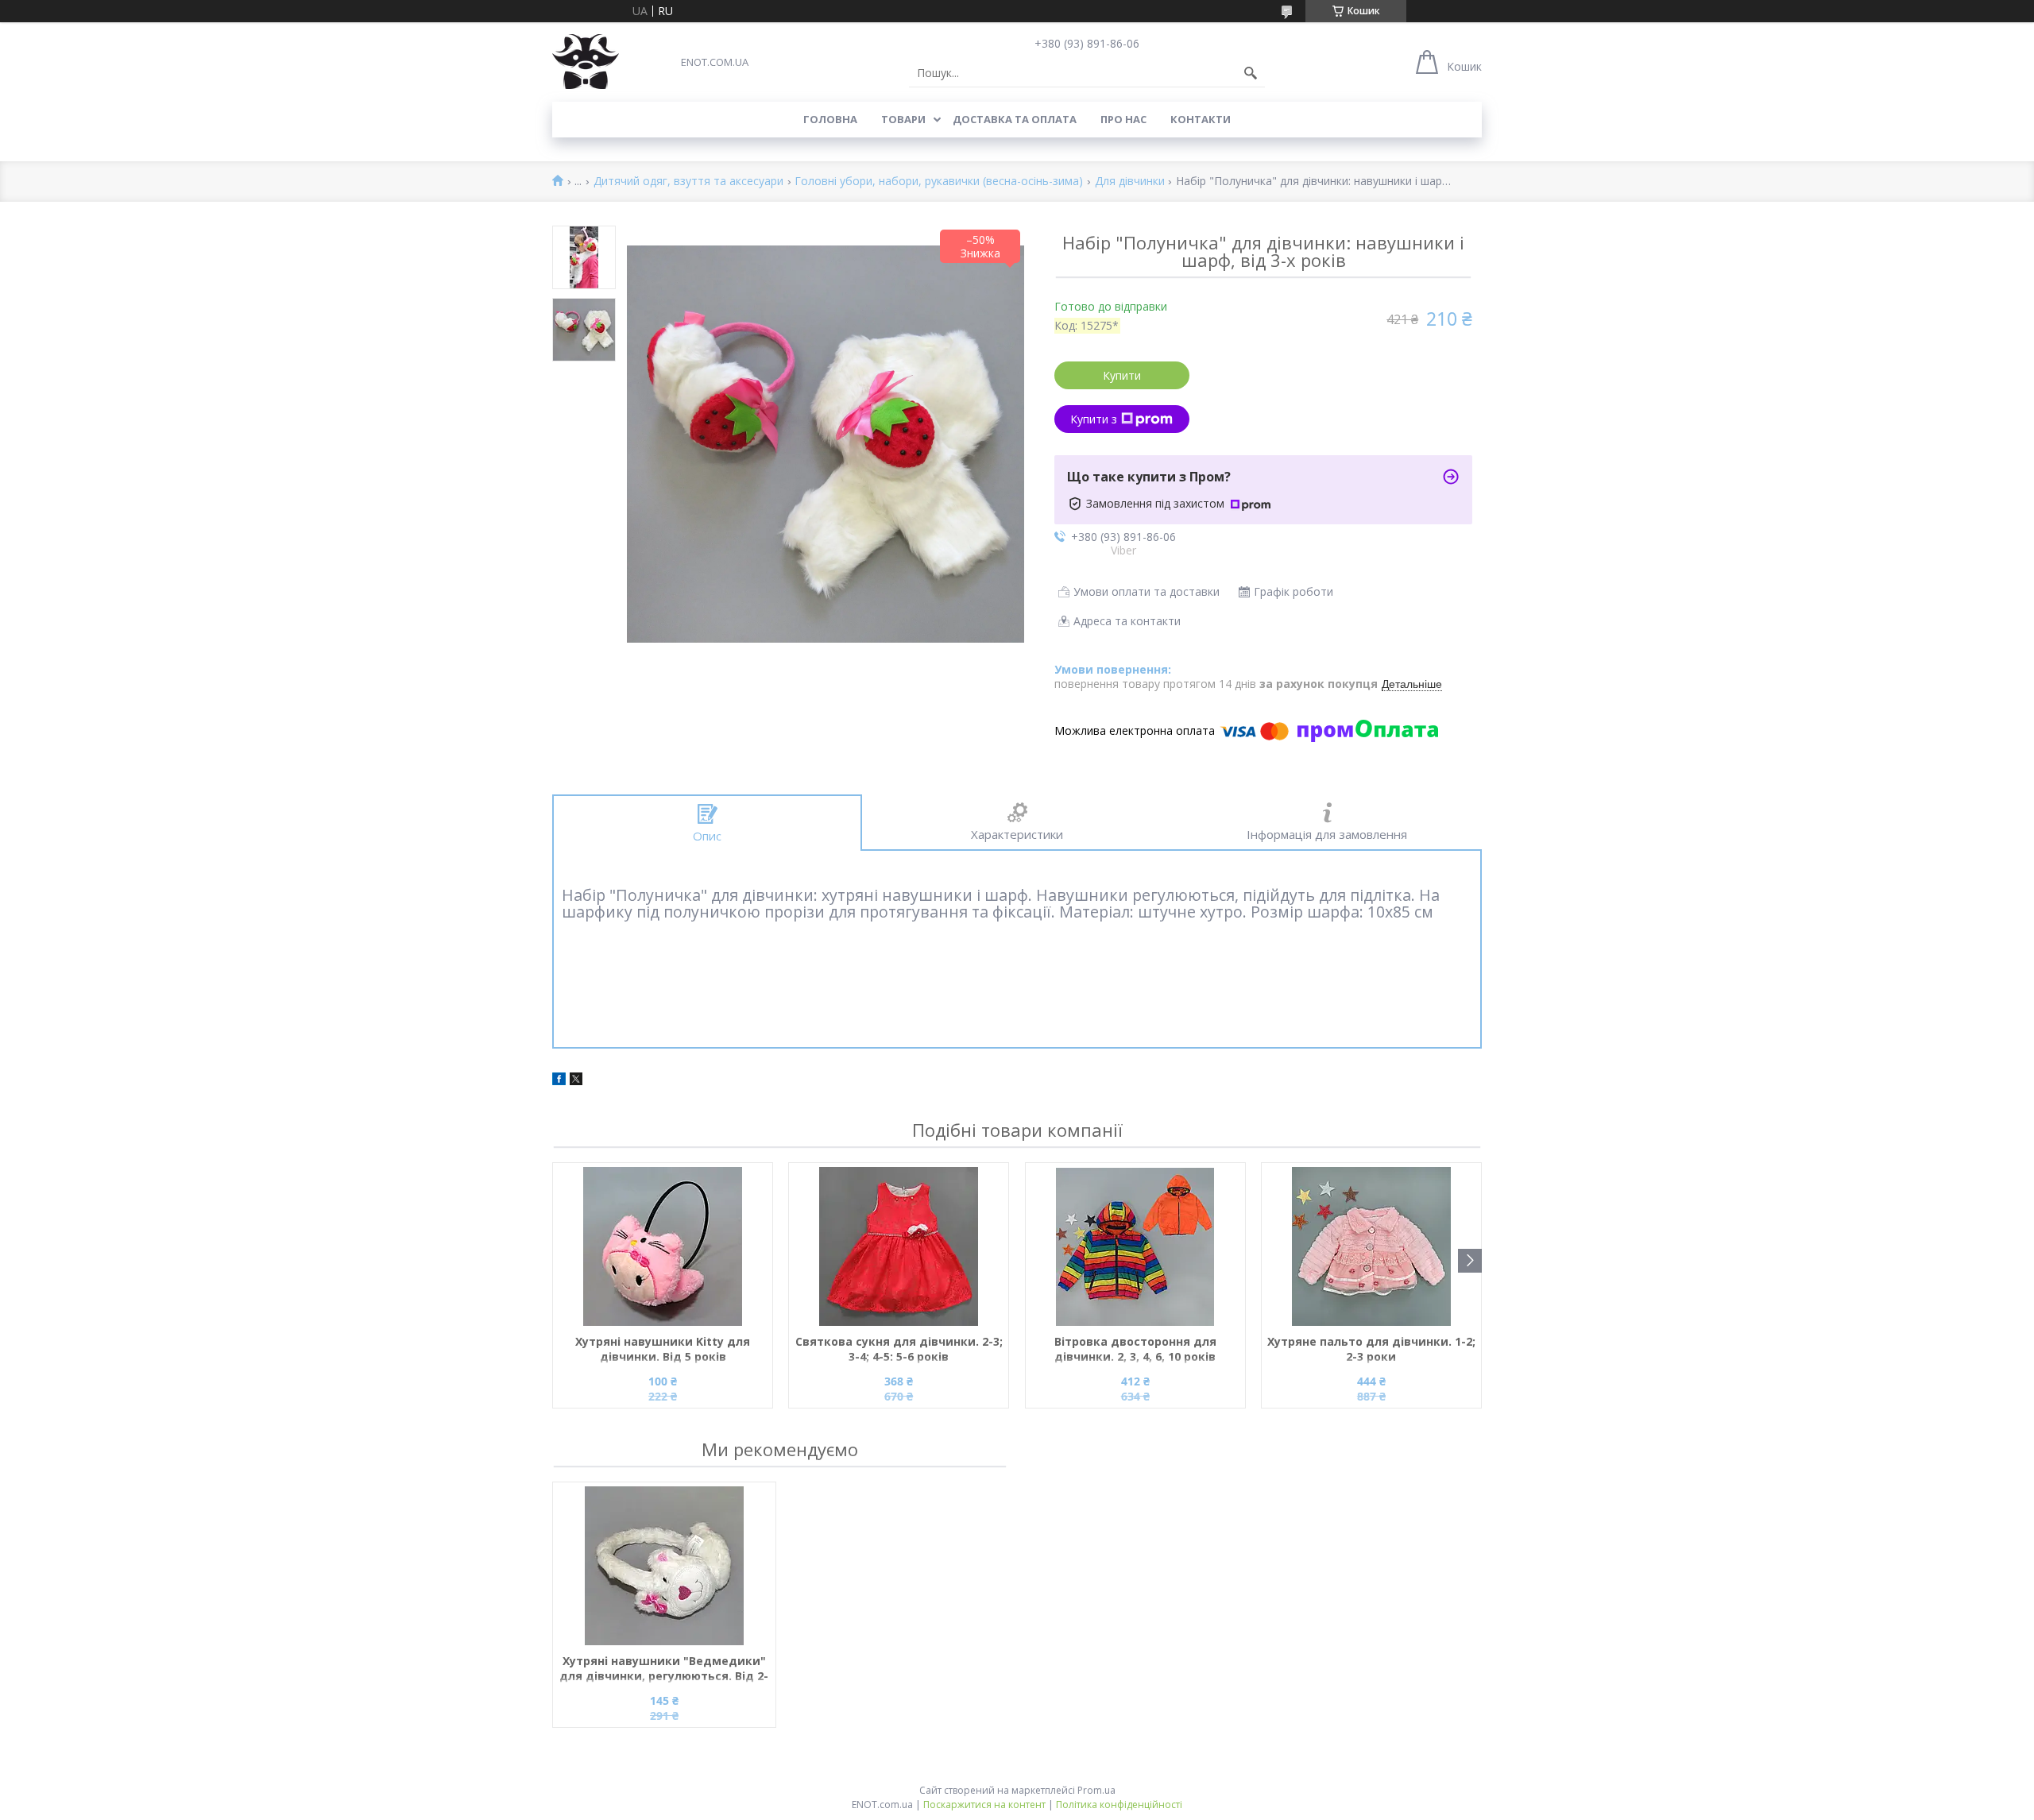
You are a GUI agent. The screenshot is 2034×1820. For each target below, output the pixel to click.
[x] (576, 1081)
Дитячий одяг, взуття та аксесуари (688, 182)
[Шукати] (1251, 73)
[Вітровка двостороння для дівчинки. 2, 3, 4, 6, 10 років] (1135, 1246)
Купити (1122, 375)
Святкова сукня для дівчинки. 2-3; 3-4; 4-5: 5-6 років (899, 1349)
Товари (903, 119)
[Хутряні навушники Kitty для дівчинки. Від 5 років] (663, 1246)
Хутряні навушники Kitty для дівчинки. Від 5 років (663, 1349)
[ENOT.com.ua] (586, 62)
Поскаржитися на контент (984, 1805)
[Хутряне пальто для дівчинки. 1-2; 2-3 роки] (1371, 1246)
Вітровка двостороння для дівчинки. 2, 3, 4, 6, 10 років (1135, 1349)
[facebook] (559, 1081)
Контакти (1201, 119)
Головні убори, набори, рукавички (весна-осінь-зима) (939, 182)
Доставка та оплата (1015, 119)
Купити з (1094, 419)
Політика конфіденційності (1119, 1805)
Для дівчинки (1130, 182)
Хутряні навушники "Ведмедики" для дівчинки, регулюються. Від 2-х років (664, 1669)
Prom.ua (1096, 1790)
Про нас (1123, 119)
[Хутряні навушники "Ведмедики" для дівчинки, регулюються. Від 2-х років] (664, 1566)
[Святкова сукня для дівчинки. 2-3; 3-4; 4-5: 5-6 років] (899, 1246)
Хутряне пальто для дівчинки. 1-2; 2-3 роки (1371, 1349)
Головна (830, 119)
